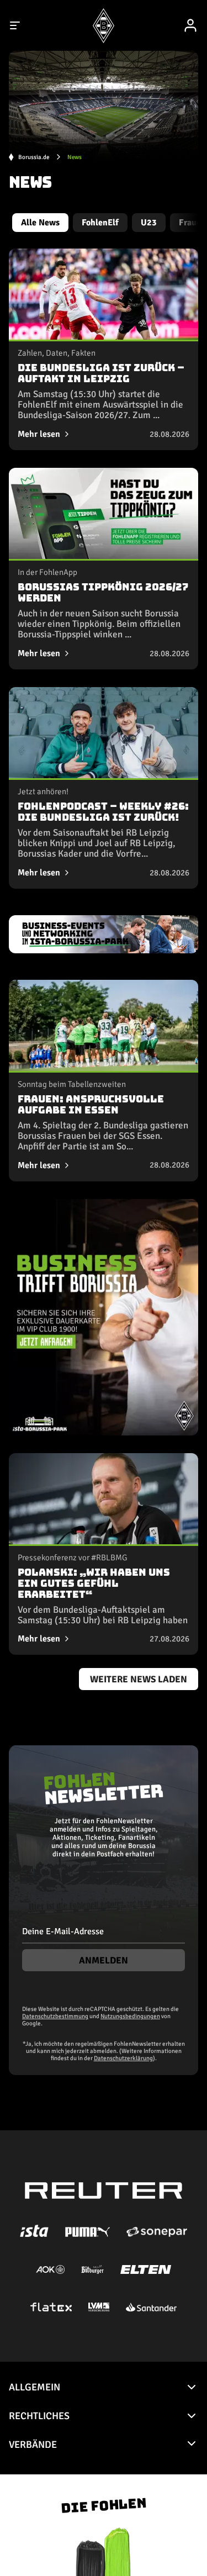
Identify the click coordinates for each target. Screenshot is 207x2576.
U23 (149, 223)
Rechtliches (39, 2416)
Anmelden (104, 1960)
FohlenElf (100, 223)
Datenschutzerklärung (123, 2058)
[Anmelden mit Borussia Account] (190, 25)
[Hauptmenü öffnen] (15, 25)
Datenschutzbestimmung (55, 2016)
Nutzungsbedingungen (130, 2016)
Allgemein (34, 2387)
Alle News (40, 223)
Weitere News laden (139, 1679)
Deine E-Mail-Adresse (63, 1931)
